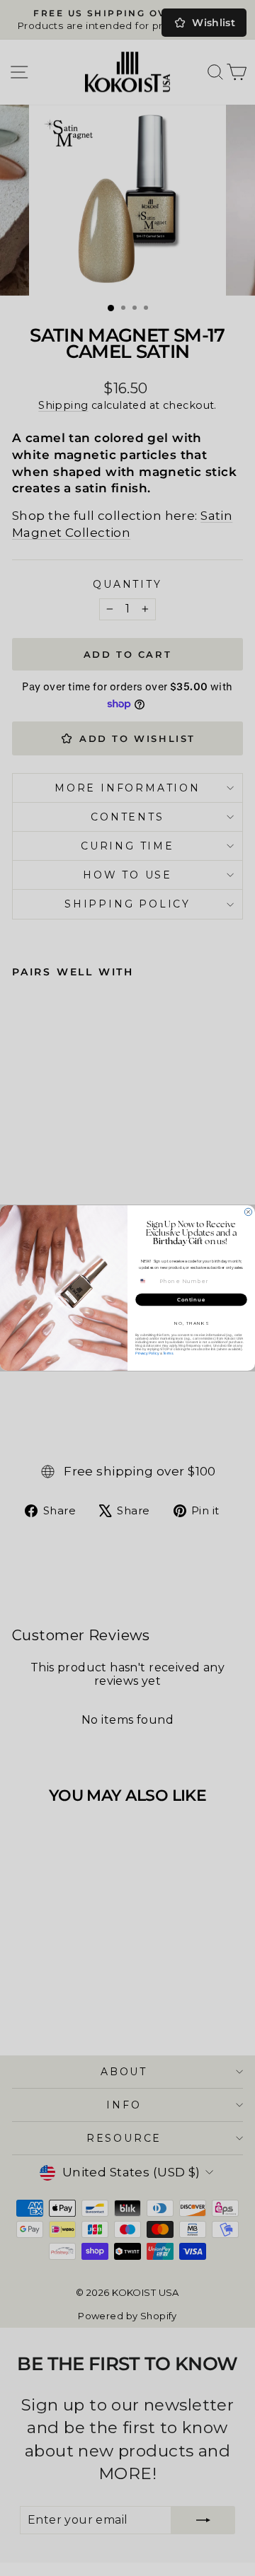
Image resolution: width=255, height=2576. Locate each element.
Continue (191, 1299)
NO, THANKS (192, 1323)
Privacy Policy (147, 1353)
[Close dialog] (248, 1212)
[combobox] (146, 1281)
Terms (168, 1353)
